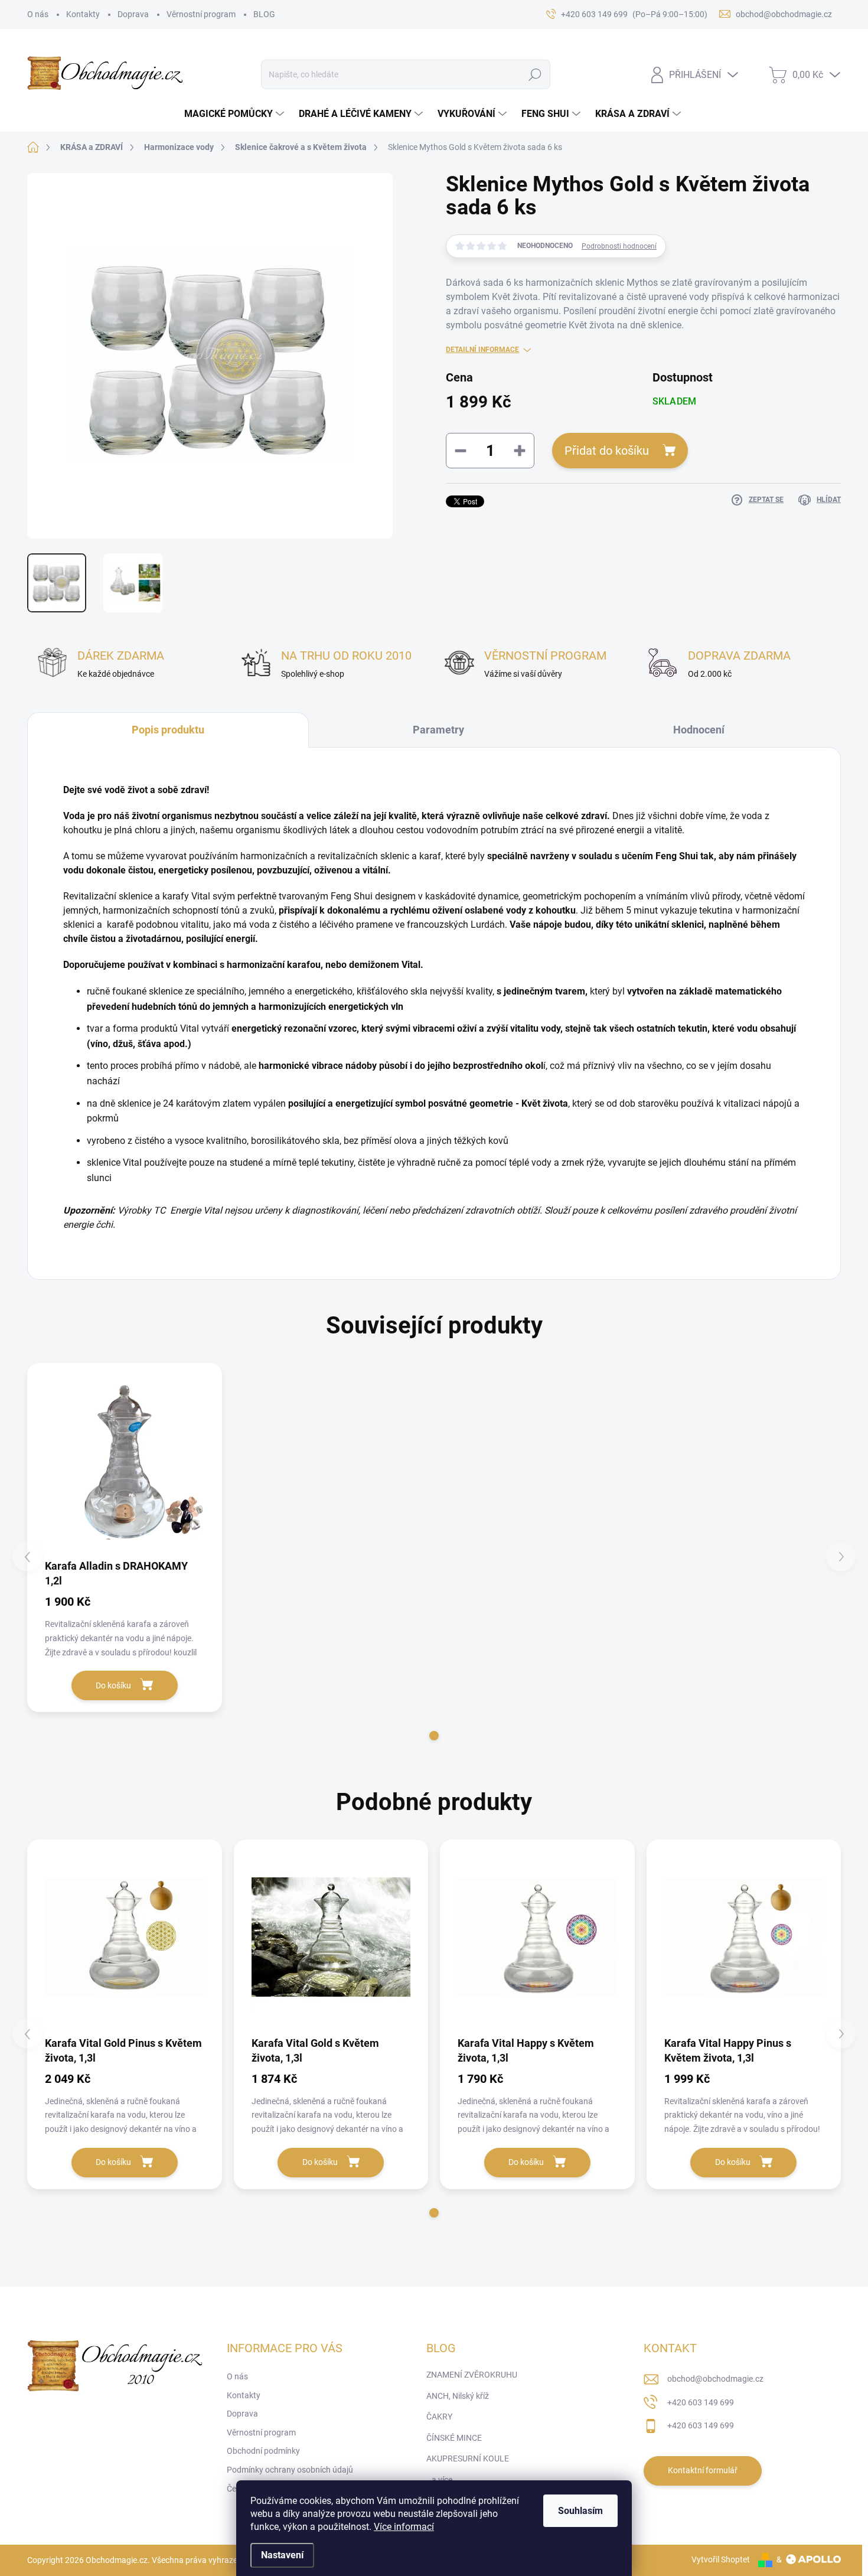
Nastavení (282, 2555)
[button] (434, 1736)
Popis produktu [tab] (168, 730)
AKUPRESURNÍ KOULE (468, 2458)
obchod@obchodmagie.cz (715, 2379)
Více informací (404, 2527)
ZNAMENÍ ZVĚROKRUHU (472, 2375)
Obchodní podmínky (263, 2451)
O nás (38, 14)
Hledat (535, 74)
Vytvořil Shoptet (721, 2559)
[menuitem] (236, 114)
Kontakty (83, 14)
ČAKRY (439, 2417)
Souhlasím (580, 2511)
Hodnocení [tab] (699, 730)
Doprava (133, 14)
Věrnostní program (201, 14)
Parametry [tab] (438, 730)
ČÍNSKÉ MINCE (454, 2438)
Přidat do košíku (607, 451)
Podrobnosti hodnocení (619, 246)
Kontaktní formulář (703, 2470)
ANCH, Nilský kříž (458, 2396)
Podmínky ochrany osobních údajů (290, 2470)
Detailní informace (482, 350)
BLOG (264, 14)
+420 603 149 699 (701, 2402)
